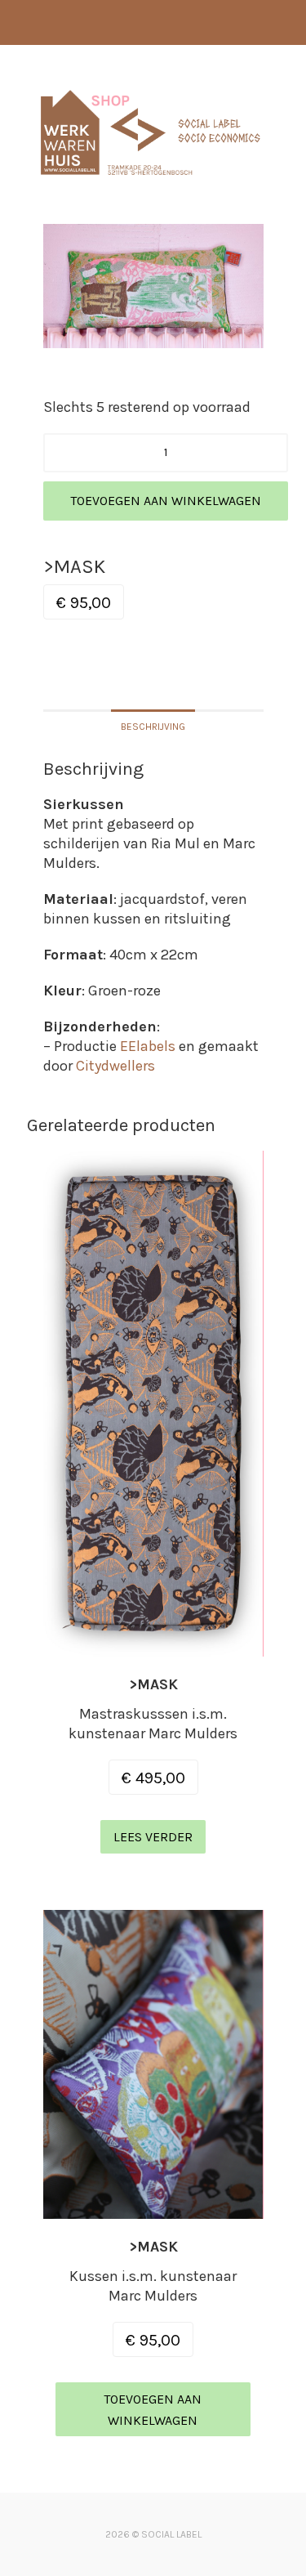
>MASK (153, 1684)
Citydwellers (115, 1066)
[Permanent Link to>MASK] (153, 1647)
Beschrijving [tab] (153, 727)
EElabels (148, 1046)
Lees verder (153, 1837)
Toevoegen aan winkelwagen (166, 501)
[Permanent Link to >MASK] (153, 2209)
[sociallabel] (151, 181)
